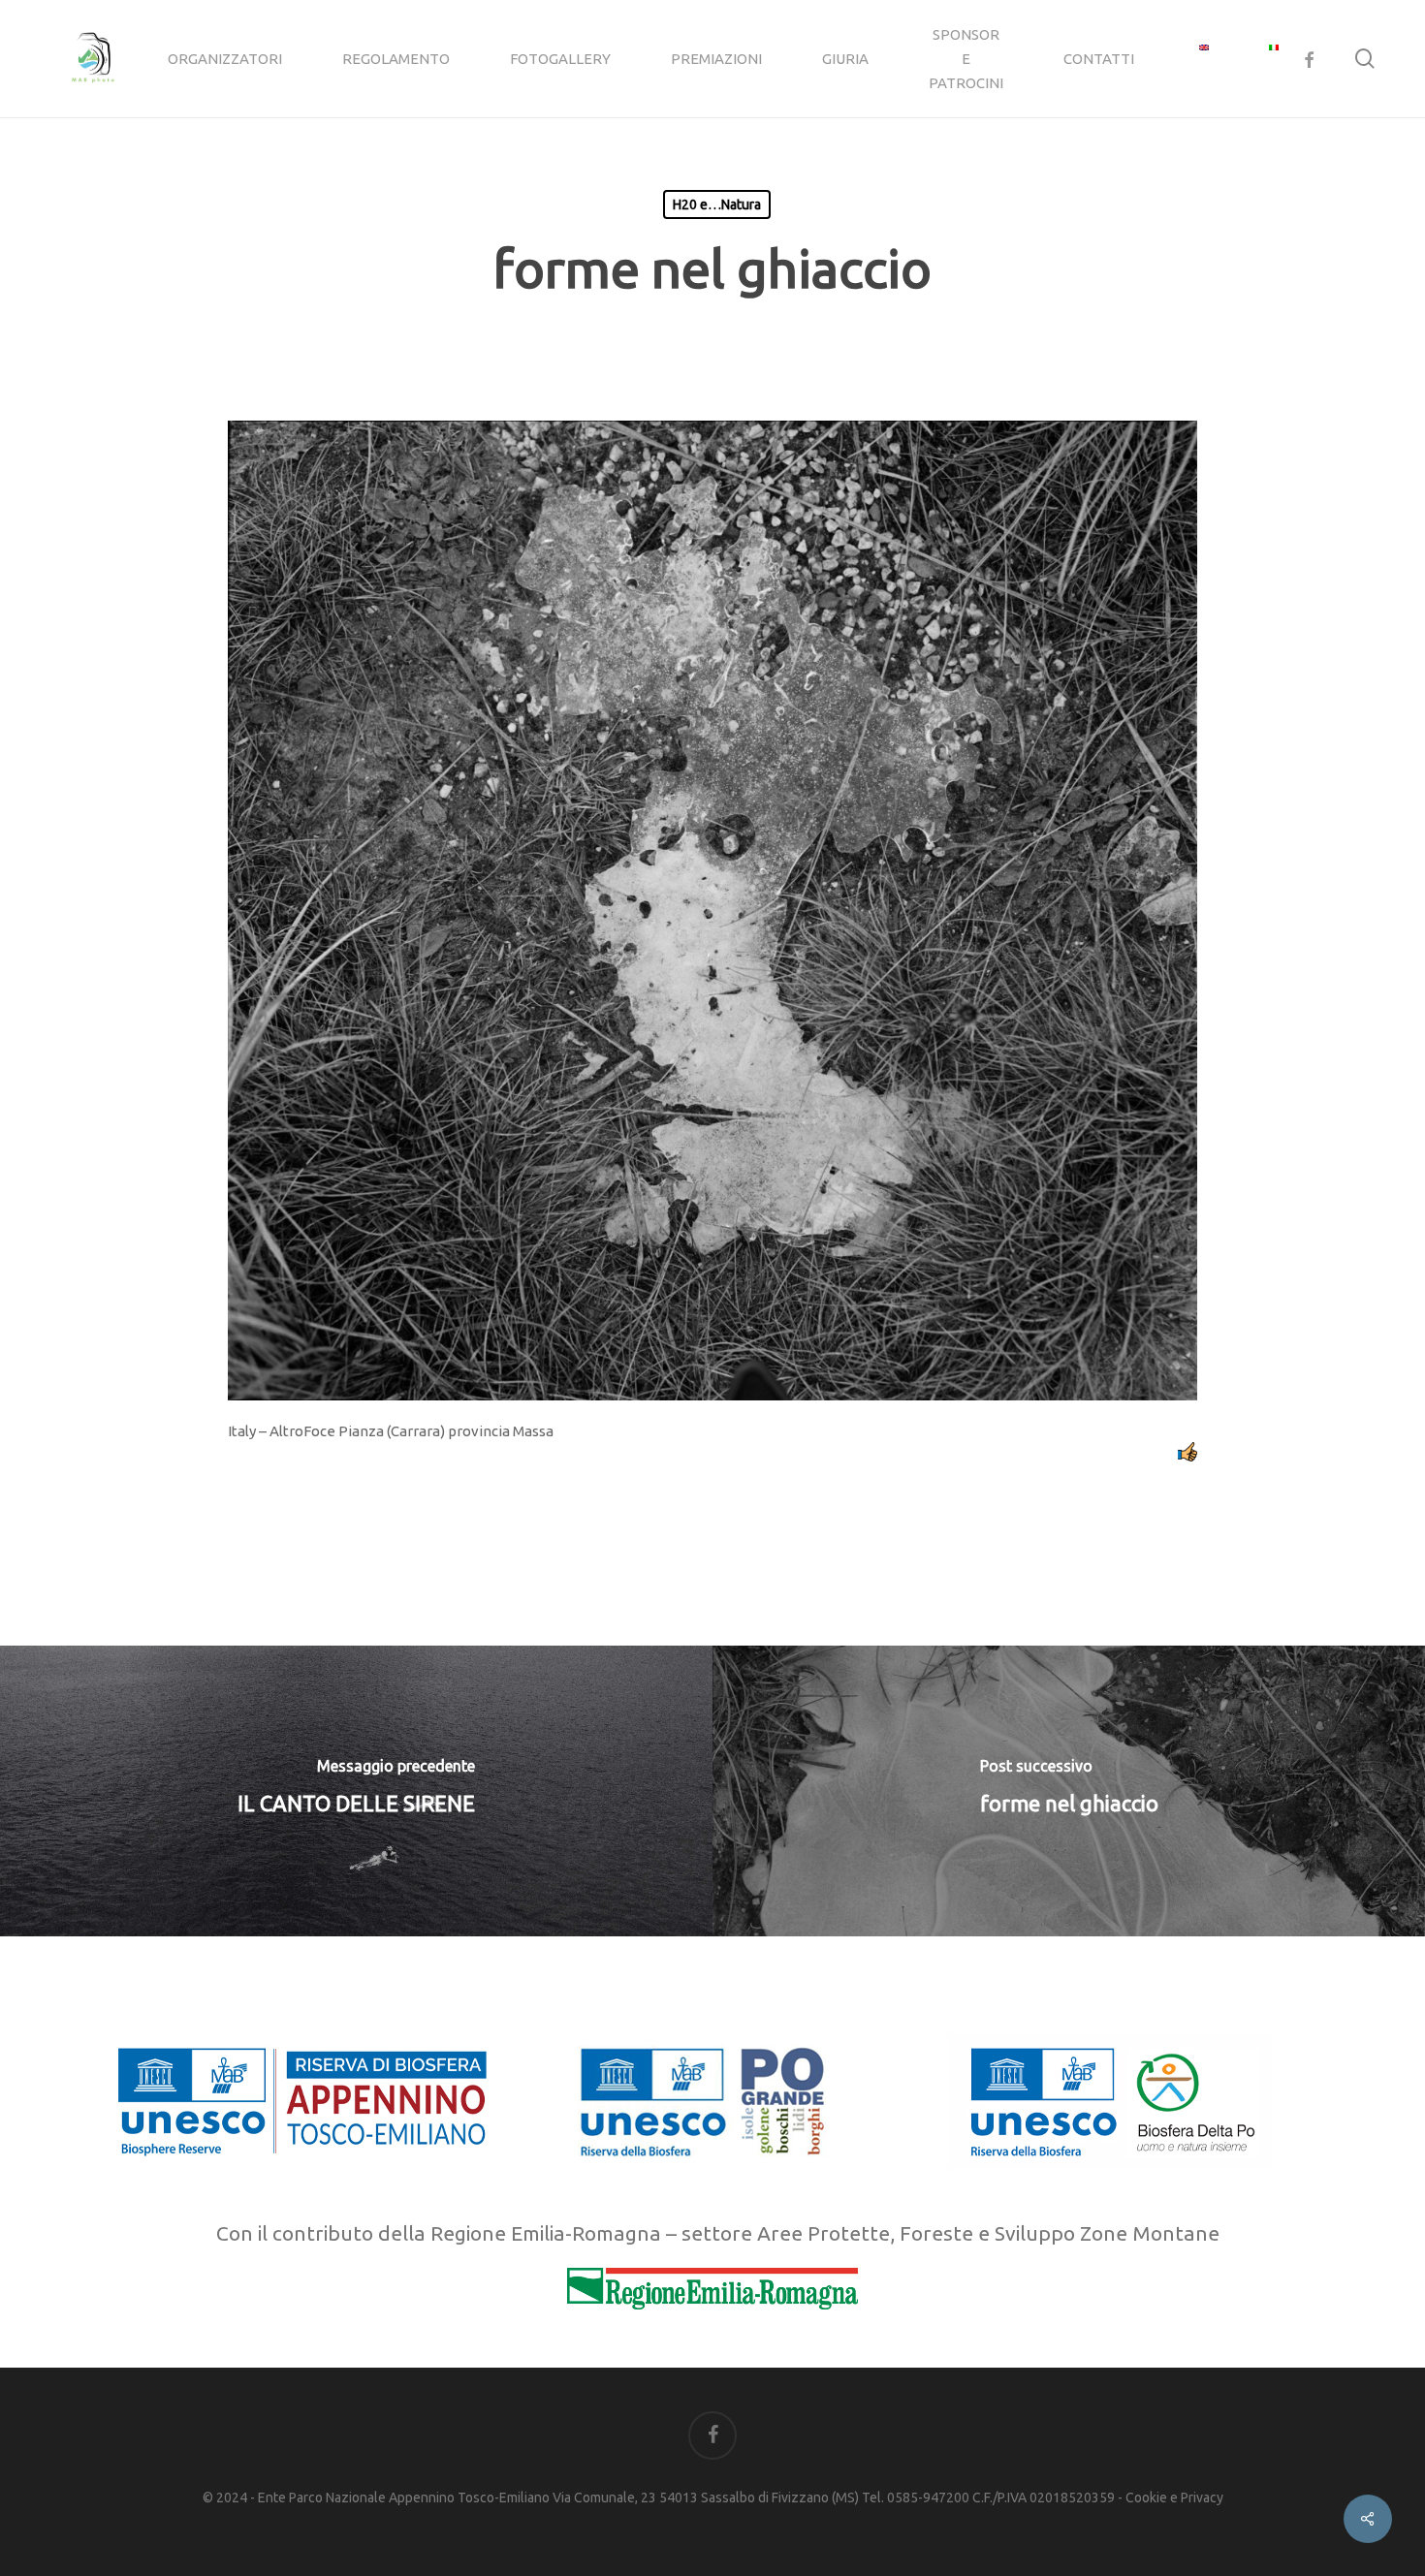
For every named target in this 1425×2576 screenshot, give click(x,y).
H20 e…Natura (717, 204)
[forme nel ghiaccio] (1069, 1791)
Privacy (1202, 2497)
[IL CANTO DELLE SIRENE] (356, 1791)
